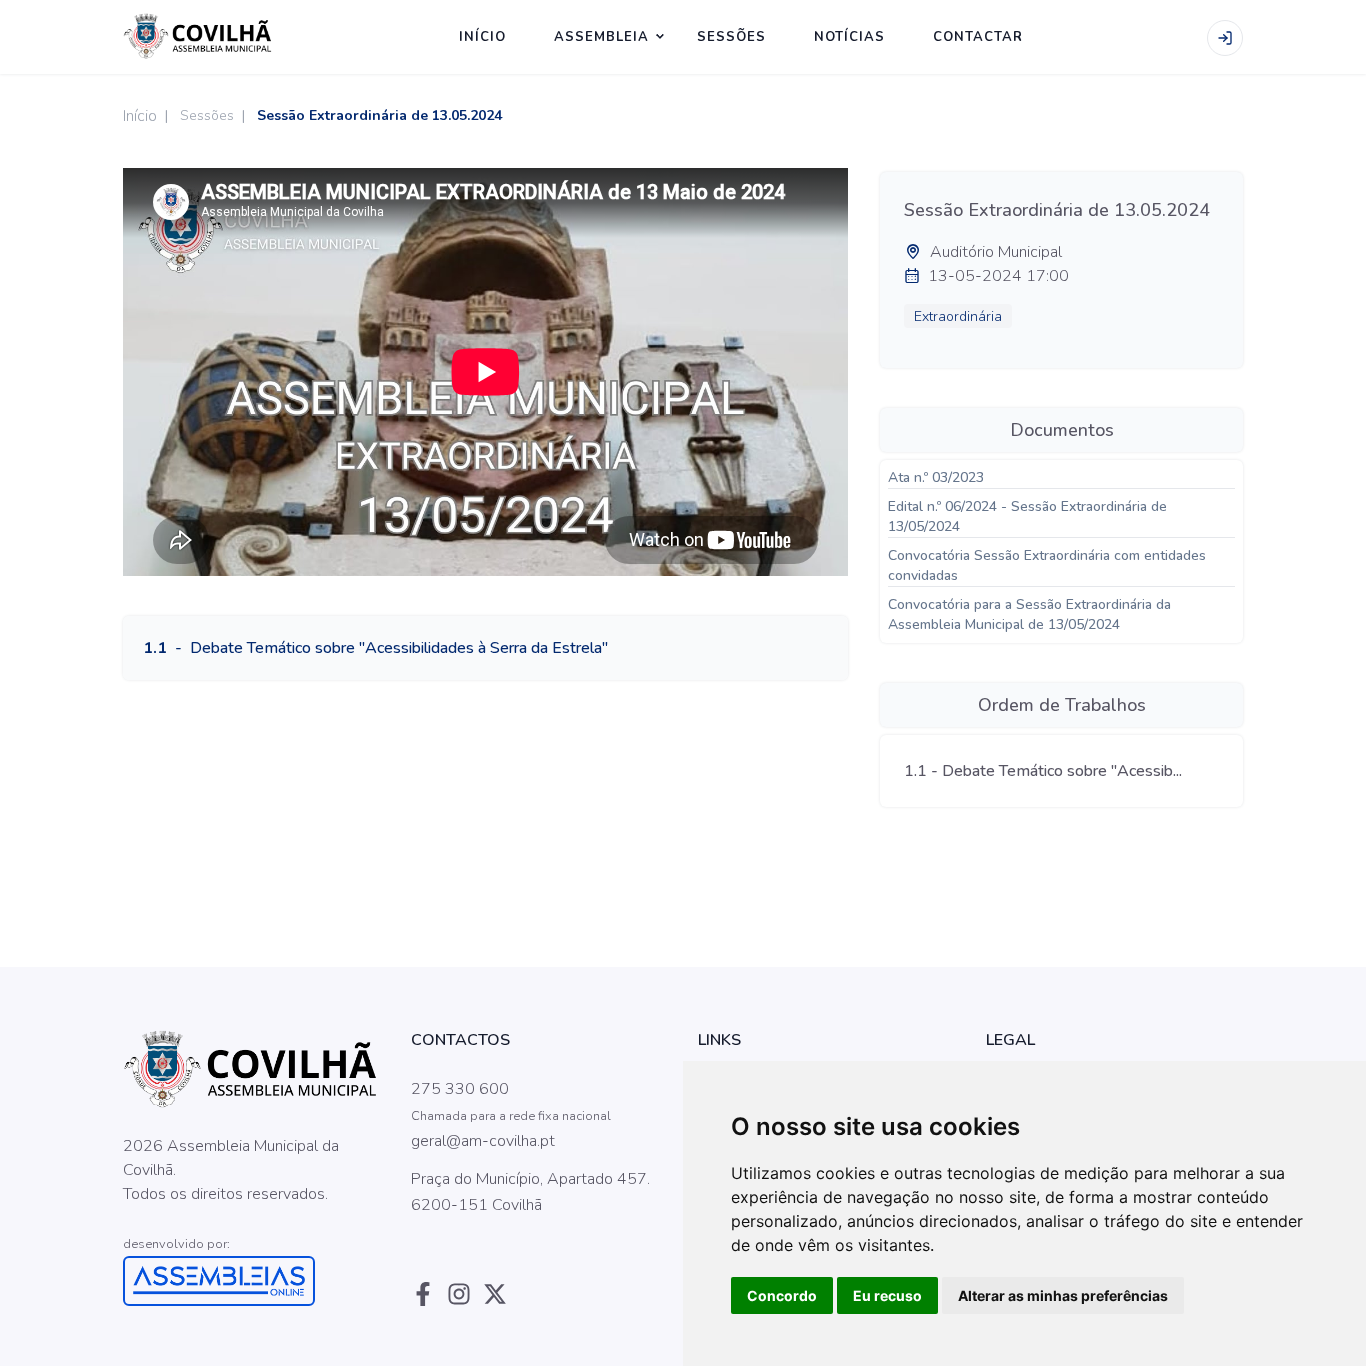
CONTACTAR (978, 37)
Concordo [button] (782, 1295)
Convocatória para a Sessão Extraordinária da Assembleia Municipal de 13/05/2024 (1029, 614)
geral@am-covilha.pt (483, 1141)
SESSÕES (731, 37)
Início (140, 116)
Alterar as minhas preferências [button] (1063, 1295)
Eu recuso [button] (887, 1295)
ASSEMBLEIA (601, 37)
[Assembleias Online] (252, 1281)
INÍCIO (482, 37)
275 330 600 (460, 1089)
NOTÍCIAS (849, 37)
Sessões (207, 115)
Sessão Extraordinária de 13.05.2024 (379, 115)
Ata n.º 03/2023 (936, 477)
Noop (275, 1219)
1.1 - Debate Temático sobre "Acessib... (1043, 771)
